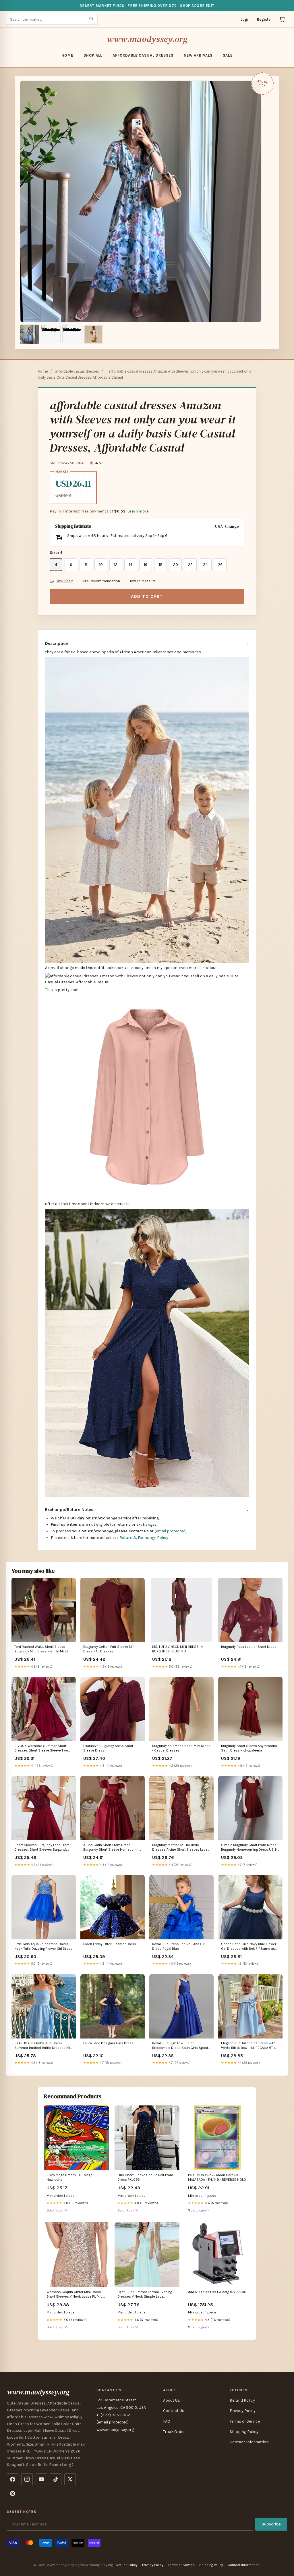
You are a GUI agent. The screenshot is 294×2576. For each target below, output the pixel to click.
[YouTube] (41, 2479)
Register (265, 19)
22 (190, 565)
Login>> (62, 2210)
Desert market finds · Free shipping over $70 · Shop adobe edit (147, 6)
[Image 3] (72, 334)
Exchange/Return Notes (69, 1510)
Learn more (138, 511)
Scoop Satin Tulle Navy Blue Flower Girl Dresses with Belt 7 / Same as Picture (249, 1947)
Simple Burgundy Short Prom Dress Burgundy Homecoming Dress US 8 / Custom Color (250, 1848)
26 (220, 565)
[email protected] (171, 1531)
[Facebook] (13, 2479)
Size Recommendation (101, 581)
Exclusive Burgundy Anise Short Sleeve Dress (108, 1748)
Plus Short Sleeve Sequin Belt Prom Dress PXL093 (145, 2177)
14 (131, 565)
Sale (228, 55)
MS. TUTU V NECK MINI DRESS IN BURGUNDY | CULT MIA (177, 1649)
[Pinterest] (13, 2494)
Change (232, 526)
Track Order (174, 2432)
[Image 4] (93, 334)
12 (116, 565)
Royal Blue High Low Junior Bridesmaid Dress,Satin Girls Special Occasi (181, 2046)
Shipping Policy (244, 2432)
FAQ (167, 2421)
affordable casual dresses (143, 55)
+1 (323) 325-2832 (113, 2415)
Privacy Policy (243, 2411)
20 (176, 565)
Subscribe (271, 2524)
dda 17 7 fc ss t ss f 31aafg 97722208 (217, 2292)
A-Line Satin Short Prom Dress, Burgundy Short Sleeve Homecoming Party (112, 1848)
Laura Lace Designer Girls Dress (108, 2043)
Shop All (93, 55)
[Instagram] (27, 2479)
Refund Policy (242, 2400)
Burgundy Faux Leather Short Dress (249, 1647)
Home (67, 55)
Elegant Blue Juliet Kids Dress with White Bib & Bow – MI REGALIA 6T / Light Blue (248, 2046)
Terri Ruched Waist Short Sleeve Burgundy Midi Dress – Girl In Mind (41, 1649)
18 (161, 565)
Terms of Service (245, 2421)
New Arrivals (198, 55)
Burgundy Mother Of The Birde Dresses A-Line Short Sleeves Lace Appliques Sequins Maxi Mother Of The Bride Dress (180, 1848)
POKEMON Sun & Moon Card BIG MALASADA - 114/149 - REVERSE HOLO (217, 2177)
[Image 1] (30, 334)
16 (146, 565)
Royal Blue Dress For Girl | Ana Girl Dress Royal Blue (179, 1946)
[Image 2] (51, 334)
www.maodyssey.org (147, 39)
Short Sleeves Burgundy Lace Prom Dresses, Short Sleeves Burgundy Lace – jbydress (42, 1848)
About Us (172, 2400)
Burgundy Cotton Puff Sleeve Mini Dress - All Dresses (109, 1649)
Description (57, 643)
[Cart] (282, 19)
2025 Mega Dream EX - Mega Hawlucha (69, 2177)
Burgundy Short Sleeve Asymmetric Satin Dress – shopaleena (249, 1748)
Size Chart (64, 581)
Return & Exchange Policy (144, 1538)
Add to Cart (147, 596)
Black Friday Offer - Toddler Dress (110, 1944)
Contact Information (249, 2442)
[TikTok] (56, 2479)
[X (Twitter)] (70, 2479)
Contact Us (174, 2411)
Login (246, 19)
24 (205, 565)
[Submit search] (91, 19)
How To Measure (142, 581)
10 (101, 565)
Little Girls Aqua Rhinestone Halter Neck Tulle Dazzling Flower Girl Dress (43, 1946)
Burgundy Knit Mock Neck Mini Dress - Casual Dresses (181, 1748)
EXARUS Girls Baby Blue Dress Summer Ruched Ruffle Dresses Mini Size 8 (44, 2046)
